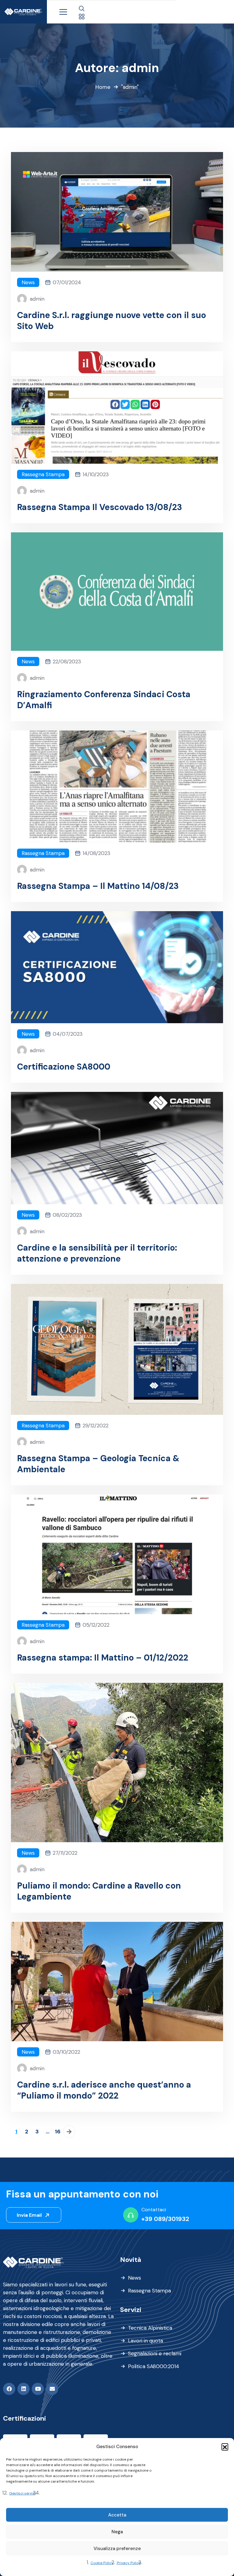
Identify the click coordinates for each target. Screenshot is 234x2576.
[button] (225, 2447)
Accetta (117, 2515)
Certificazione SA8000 (64, 1067)
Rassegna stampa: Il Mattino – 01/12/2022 (103, 1658)
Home (103, 87)
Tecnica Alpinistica (150, 2328)
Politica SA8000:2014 (154, 2366)
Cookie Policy (102, 2563)
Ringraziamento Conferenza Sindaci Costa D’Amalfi (104, 700)
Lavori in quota (145, 2341)
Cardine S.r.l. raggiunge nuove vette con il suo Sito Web (112, 321)
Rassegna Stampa (43, 474)
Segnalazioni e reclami (155, 2353)
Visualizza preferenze (117, 2549)
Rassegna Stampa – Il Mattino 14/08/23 (98, 886)
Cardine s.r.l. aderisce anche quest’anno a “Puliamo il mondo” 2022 (104, 2090)
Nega (117, 2532)
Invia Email (30, 2215)
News (28, 282)
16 (58, 2132)
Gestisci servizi (22, 2493)
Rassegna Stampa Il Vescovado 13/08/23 (100, 507)
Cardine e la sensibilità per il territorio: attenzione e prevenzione (97, 1253)
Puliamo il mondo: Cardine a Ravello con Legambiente (99, 1891)
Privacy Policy (129, 2563)
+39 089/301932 (165, 2219)
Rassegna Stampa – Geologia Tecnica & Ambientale (98, 1464)
